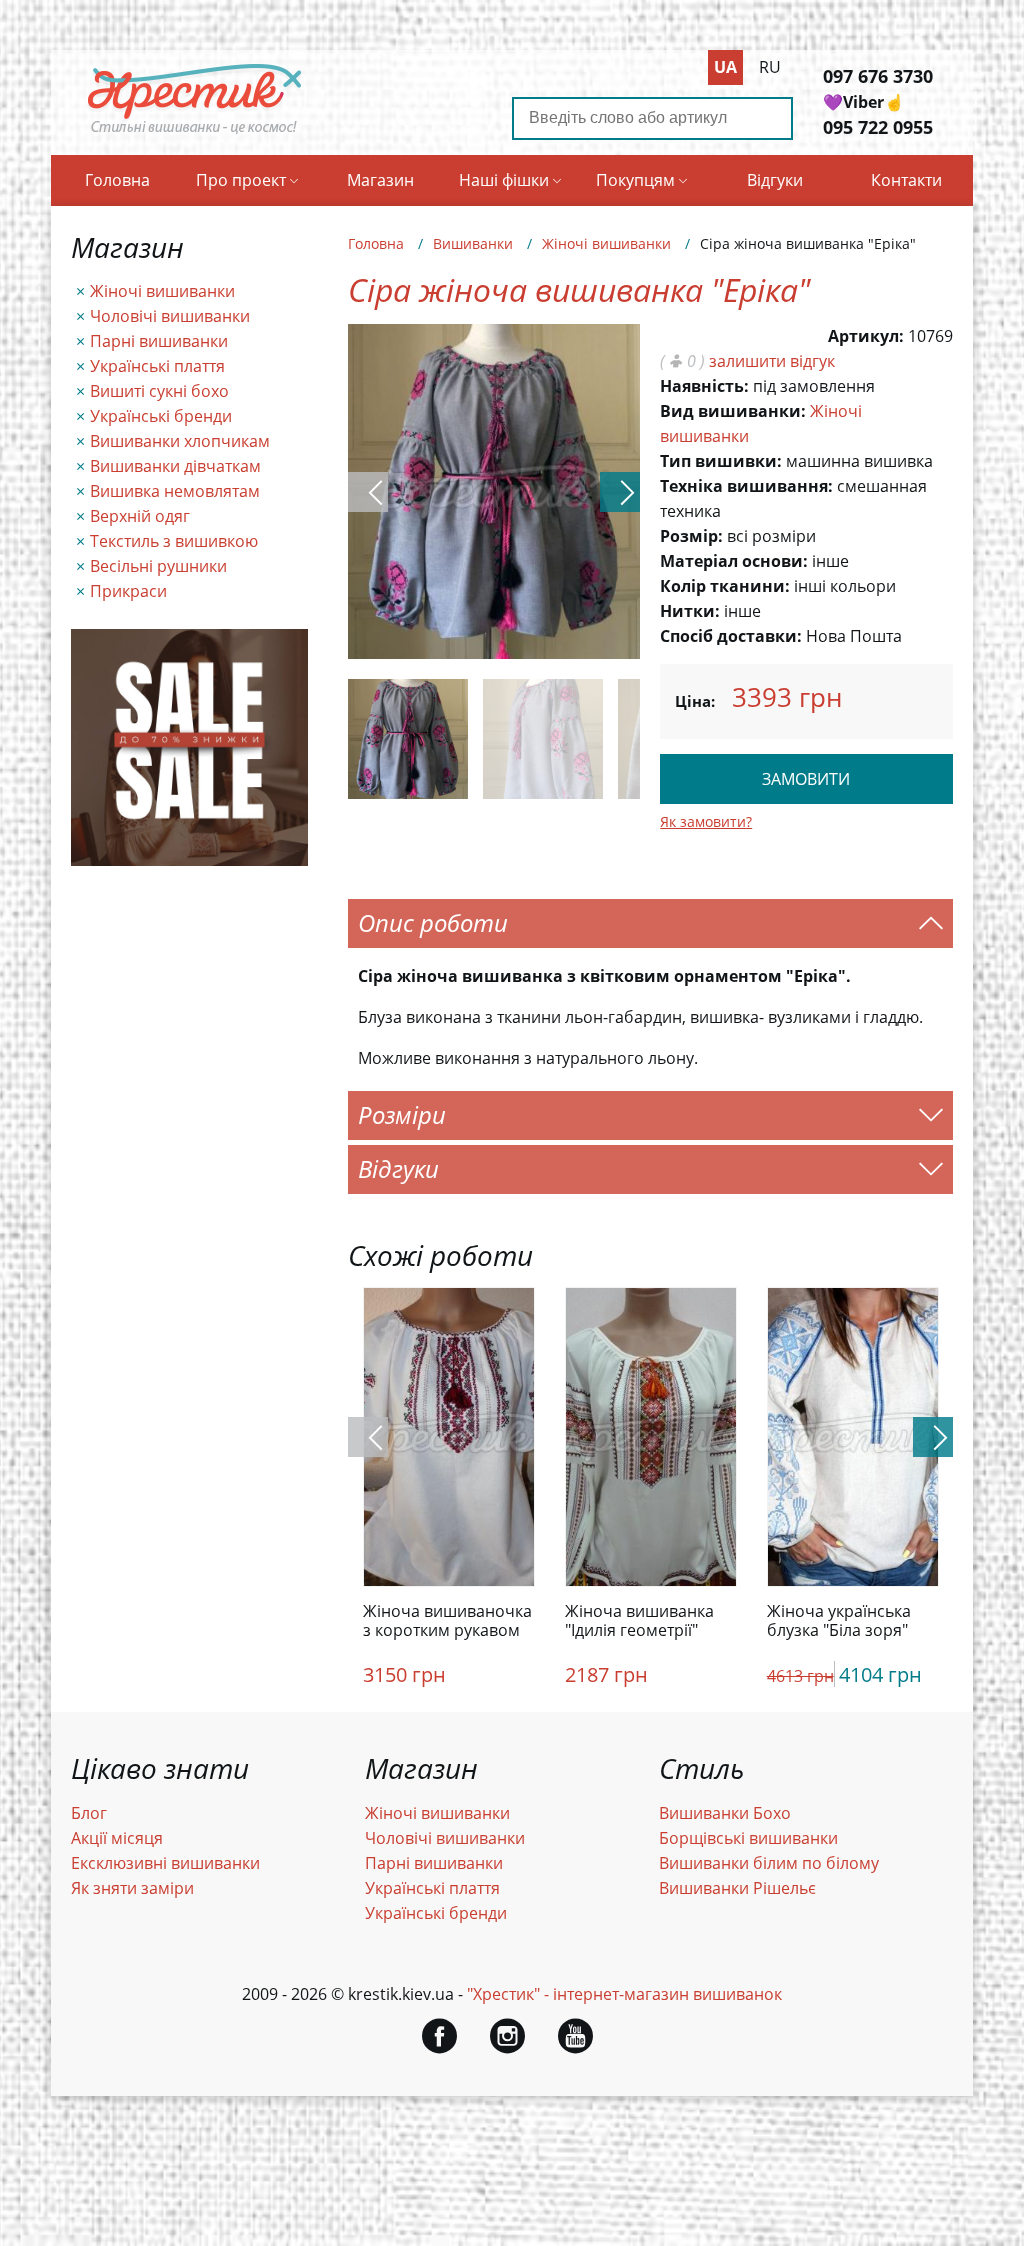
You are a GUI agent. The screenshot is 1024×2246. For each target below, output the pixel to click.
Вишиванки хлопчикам (180, 441)
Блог (89, 1813)
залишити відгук (772, 361)
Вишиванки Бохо (725, 1813)
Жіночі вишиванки (162, 291)
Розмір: (691, 536)
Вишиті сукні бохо (159, 391)
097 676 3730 (878, 76)
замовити (806, 779)
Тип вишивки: (721, 461)
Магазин (380, 180)
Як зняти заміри (132, 1888)
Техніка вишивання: (746, 486)
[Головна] (195, 133)
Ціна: (695, 701)
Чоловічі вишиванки (170, 316)
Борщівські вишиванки (748, 1838)
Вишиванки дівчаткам (175, 466)
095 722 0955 (878, 127)
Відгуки (775, 180)
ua (725, 67)
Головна (117, 180)
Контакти (906, 180)
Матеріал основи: (734, 561)
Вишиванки (473, 243)
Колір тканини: (725, 586)
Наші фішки (504, 180)
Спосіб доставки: (731, 636)
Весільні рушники (158, 566)
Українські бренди (161, 416)
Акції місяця (117, 1838)
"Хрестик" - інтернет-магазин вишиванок (624, 1994)
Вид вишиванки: (733, 411)
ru (770, 67)
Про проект (241, 180)
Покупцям (635, 180)
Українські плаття (157, 366)
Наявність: (704, 386)
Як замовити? (706, 821)
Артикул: (866, 336)
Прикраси (128, 591)
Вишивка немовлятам (175, 491)
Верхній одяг (140, 516)
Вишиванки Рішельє (737, 1888)
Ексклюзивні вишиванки (165, 1863)
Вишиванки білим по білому (769, 1863)
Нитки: (690, 611)
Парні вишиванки (159, 341)
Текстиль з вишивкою (174, 541)
